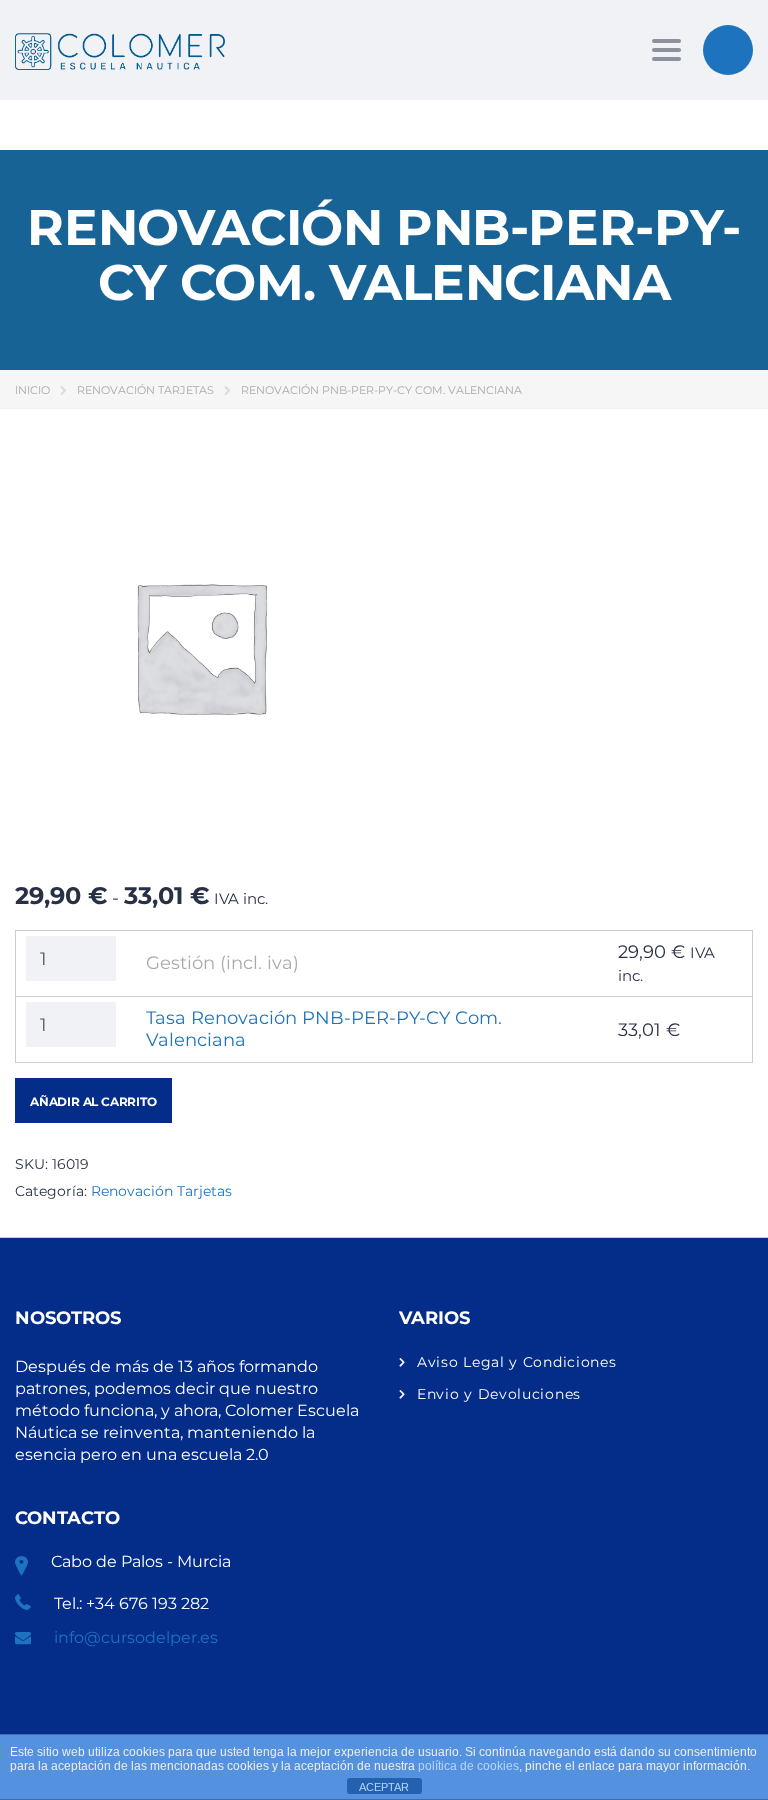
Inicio (32, 390)
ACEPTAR (384, 1787)
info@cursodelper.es (136, 1637)
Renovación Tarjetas (145, 390)
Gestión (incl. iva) (222, 963)
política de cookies (468, 1766)
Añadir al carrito (93, 1101)
